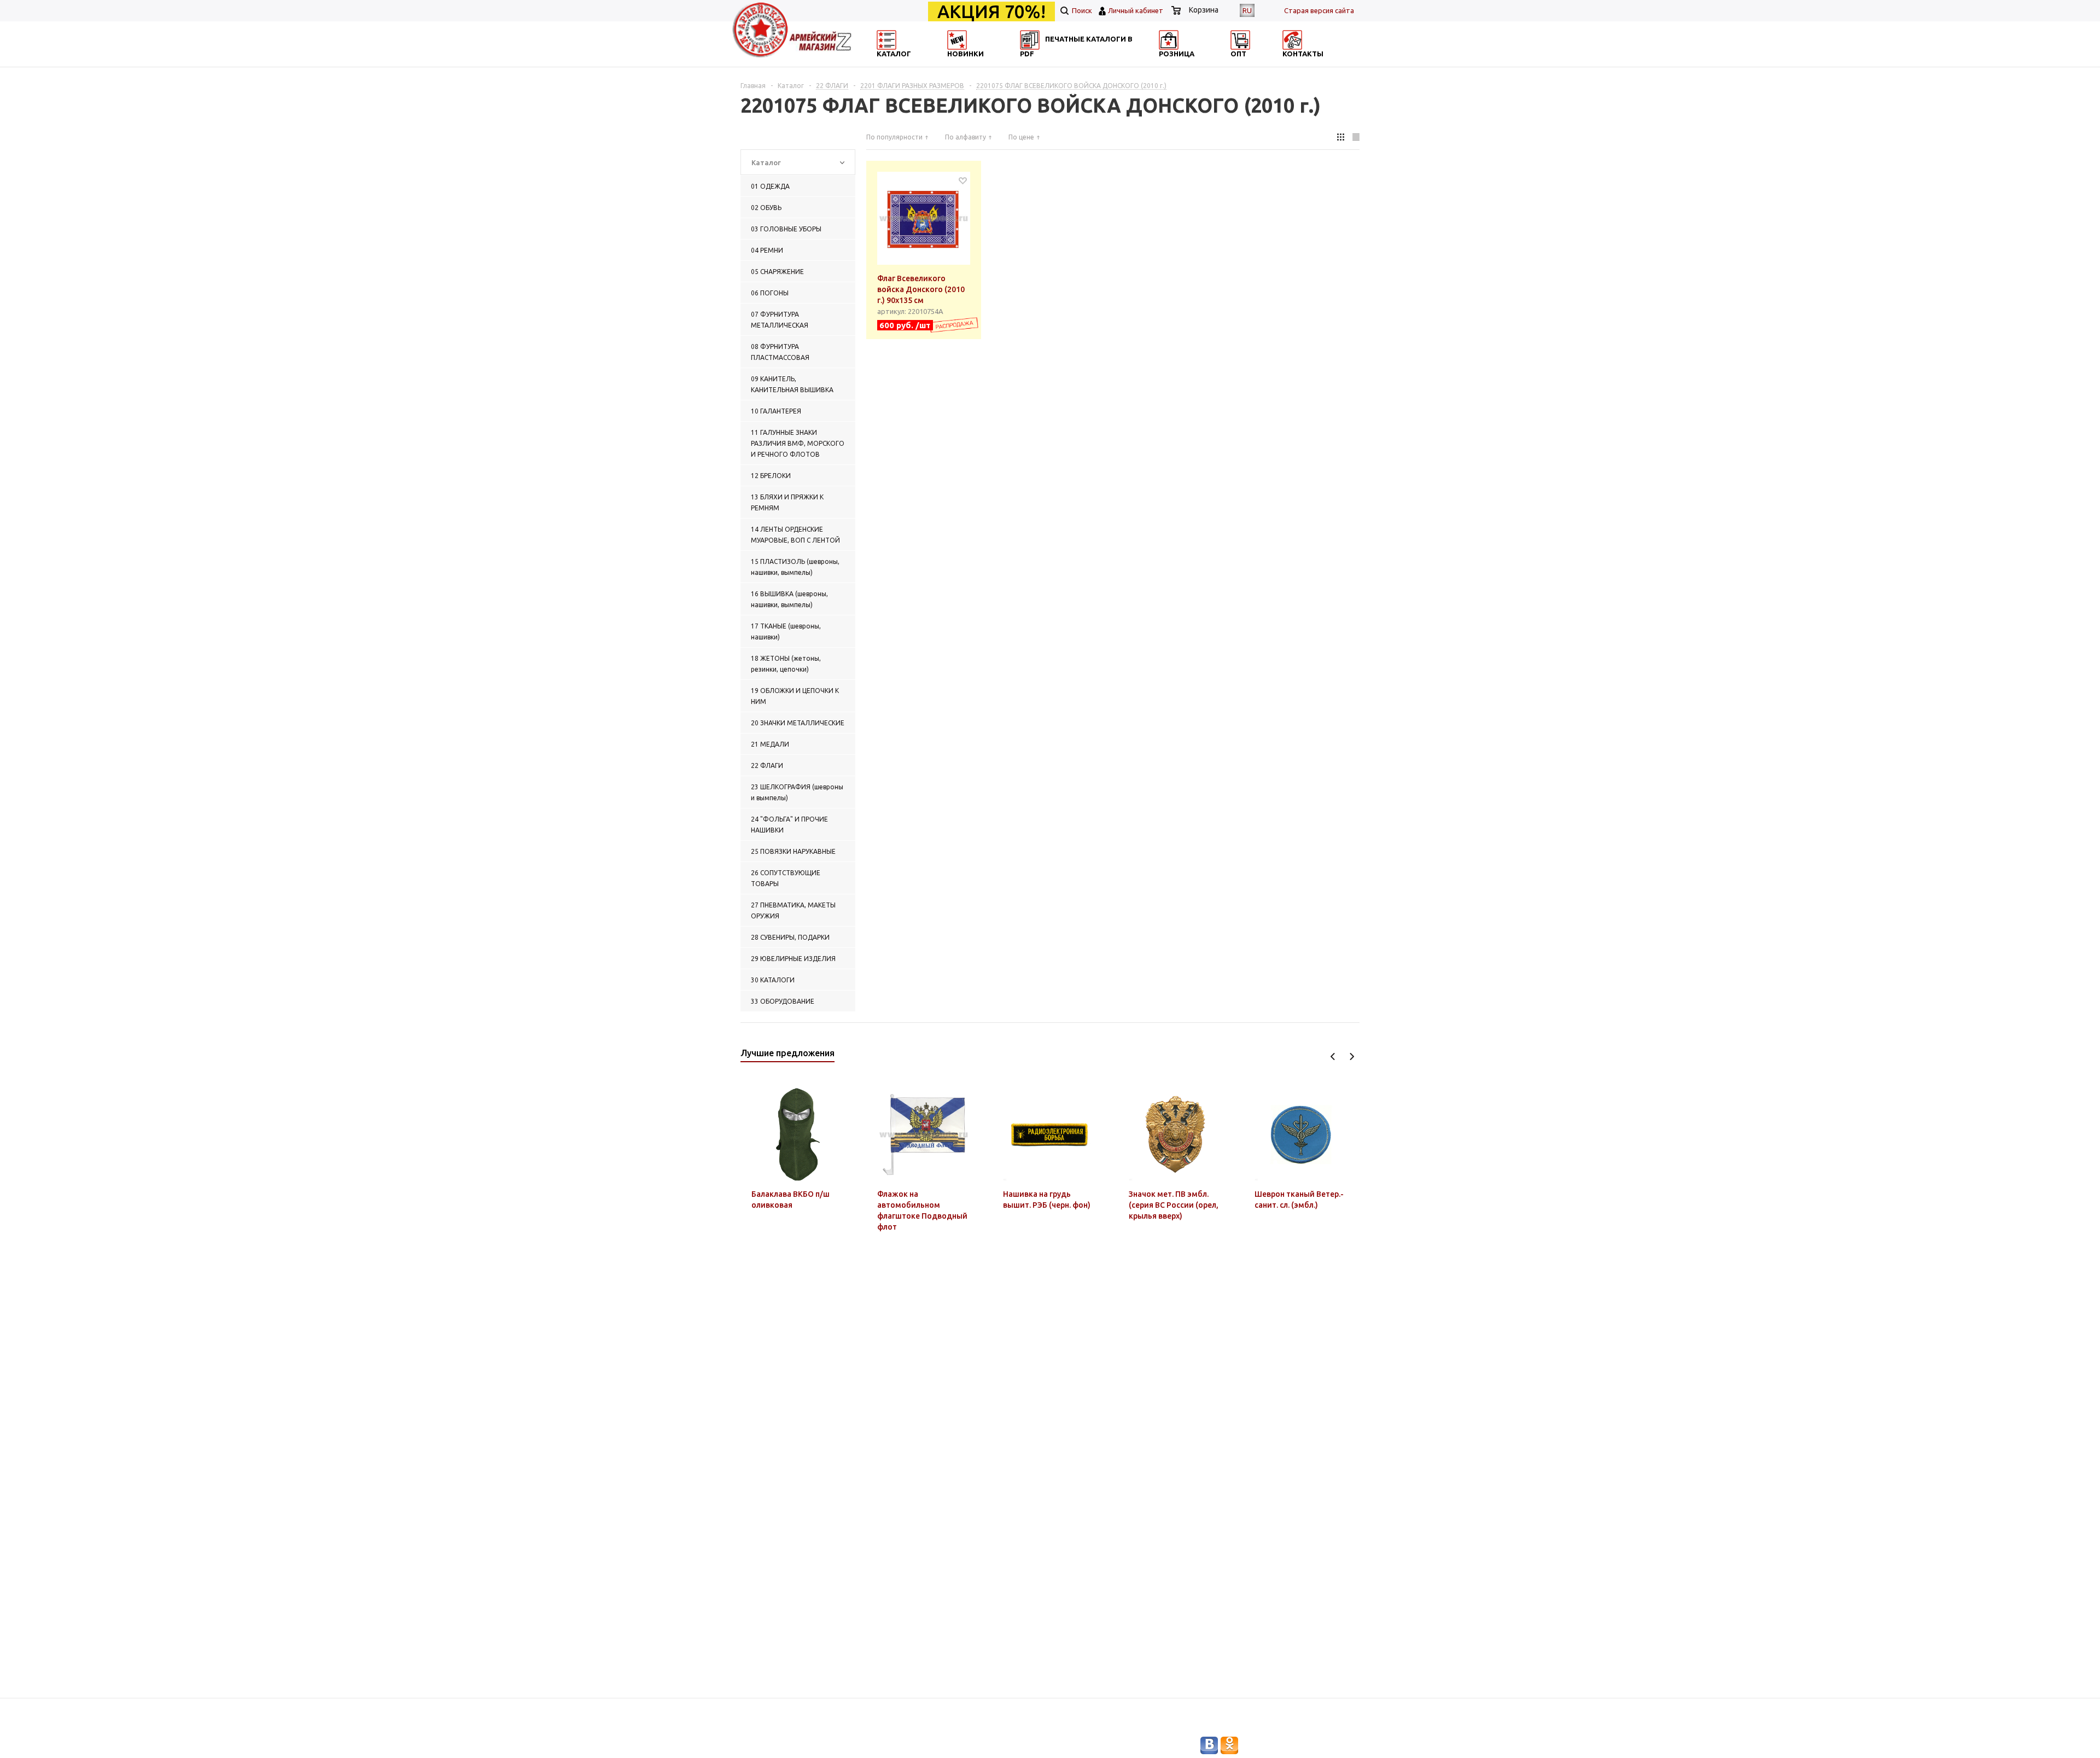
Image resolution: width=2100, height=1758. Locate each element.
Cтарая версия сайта (1319, 10)
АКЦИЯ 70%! (991, 11)
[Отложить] (963, 180)
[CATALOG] (888, 63)
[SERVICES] (1099, 63)
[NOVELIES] (993, 63)
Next (1352, 1056)
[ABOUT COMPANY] (1205, 63)
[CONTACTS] (1311, 63)
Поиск (1081, 10)
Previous (1333, 1056)
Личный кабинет (1136, 10)
